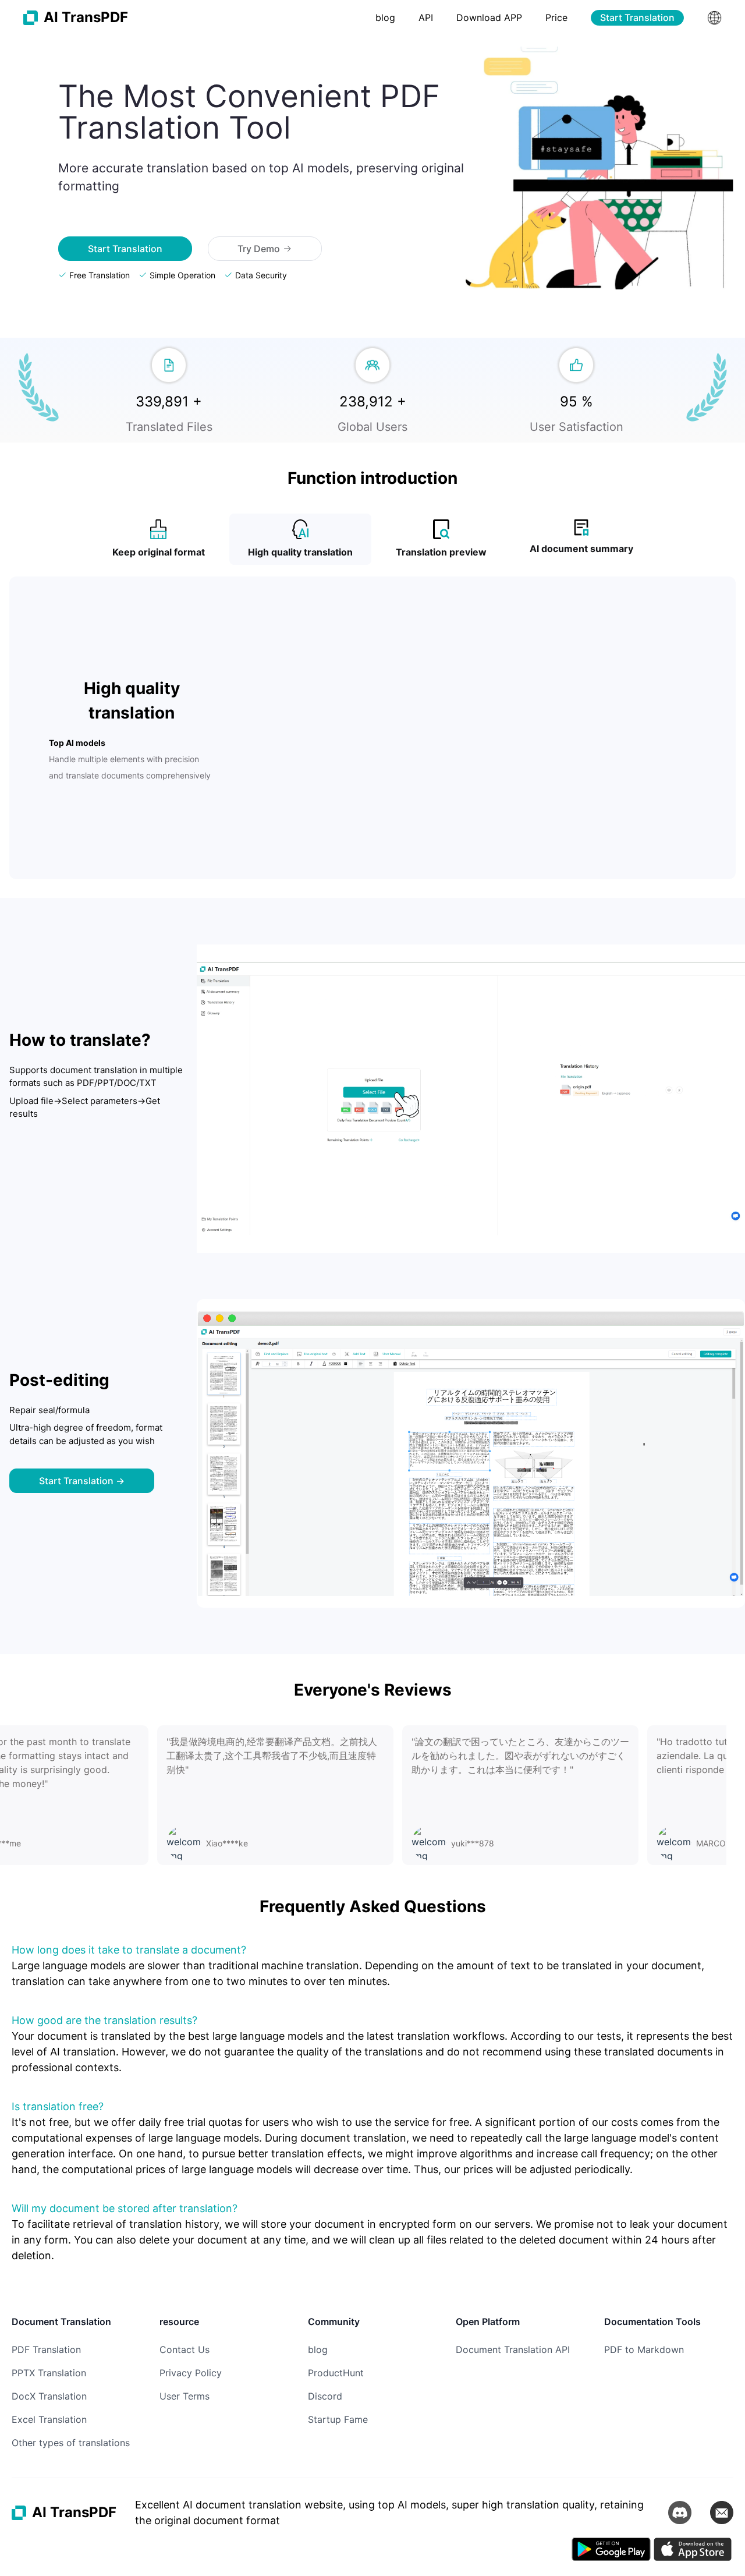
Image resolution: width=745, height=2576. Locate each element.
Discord (325, 2396)
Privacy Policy (191, 2373)
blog (385, 17)
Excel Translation (49, 2419)
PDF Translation (46, 2349)
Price (556, 17)
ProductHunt (336, 2373)
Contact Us (185, 2349)
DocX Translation (49, 2396)
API (426, 17)
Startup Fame (338, 2419)
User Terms (185, 2396)
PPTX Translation (49, 2373)
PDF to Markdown (644, 2349)
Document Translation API (513, 2349)
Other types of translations (71, 2443)
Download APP (489, 17)
